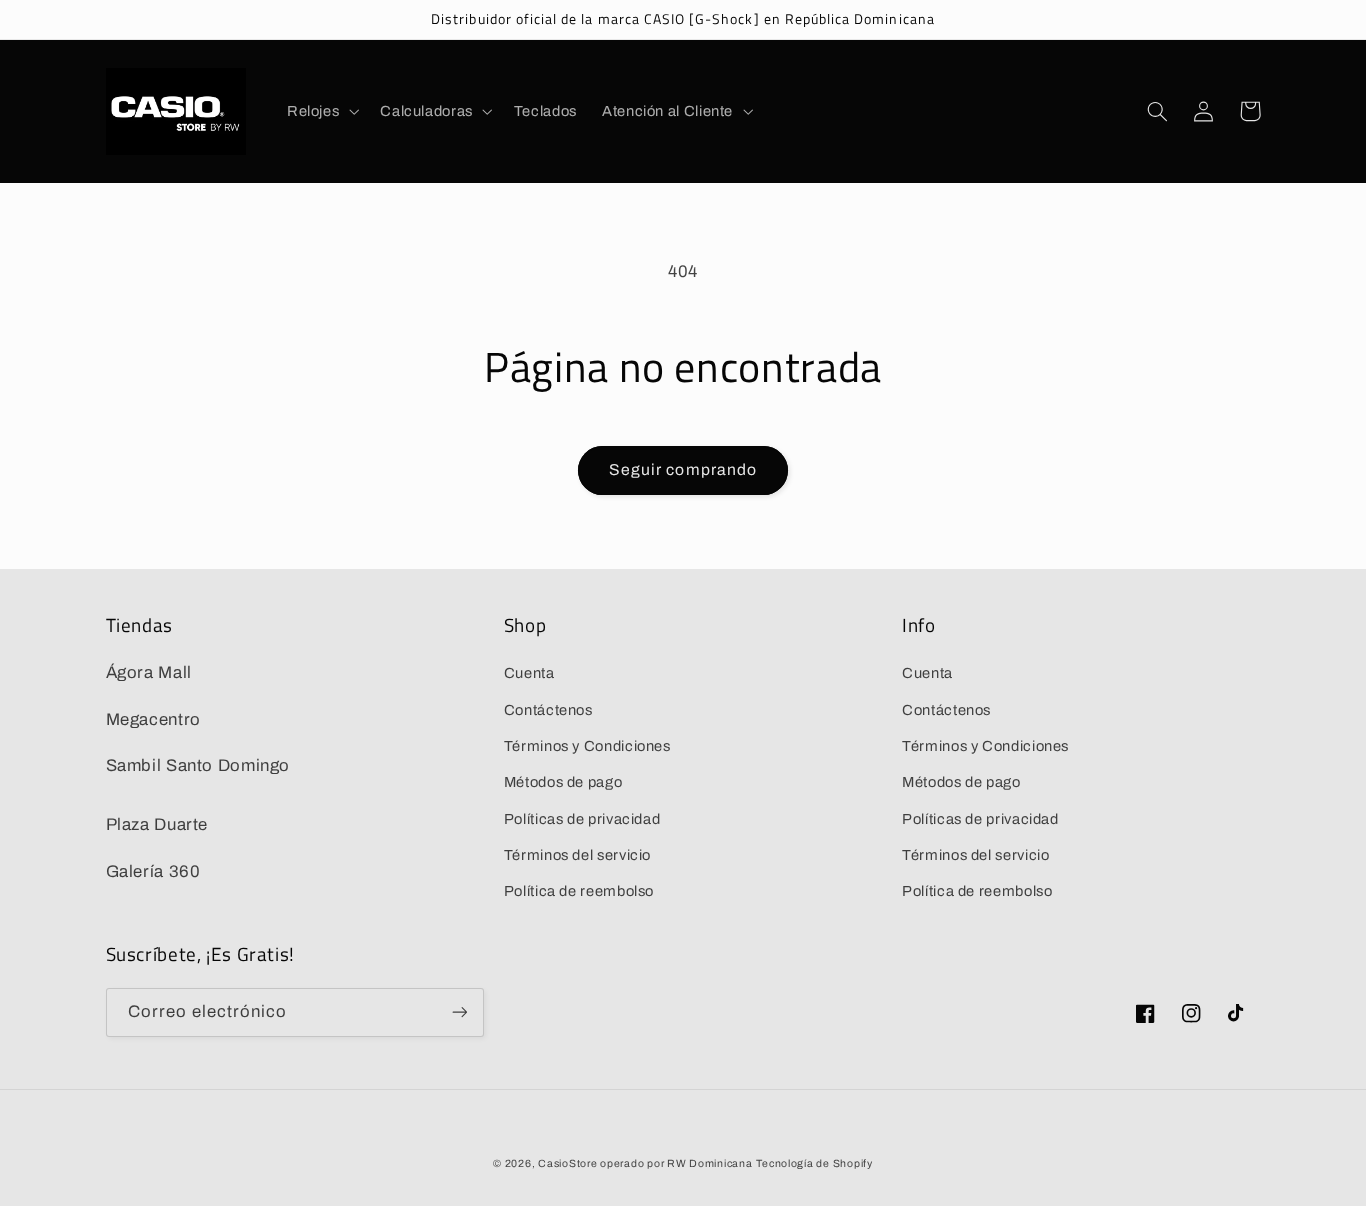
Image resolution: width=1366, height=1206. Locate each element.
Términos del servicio (577, 855)
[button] (320, 111)
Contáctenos (548, 710)
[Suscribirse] (459, 1012)
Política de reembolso (579, 891)
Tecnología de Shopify (814, 1163)
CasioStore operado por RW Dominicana (645, 1163)
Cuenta (529, 673)
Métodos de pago (563, 782)
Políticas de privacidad (582, 819)
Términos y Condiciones (587, 746)
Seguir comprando (683, 469)
